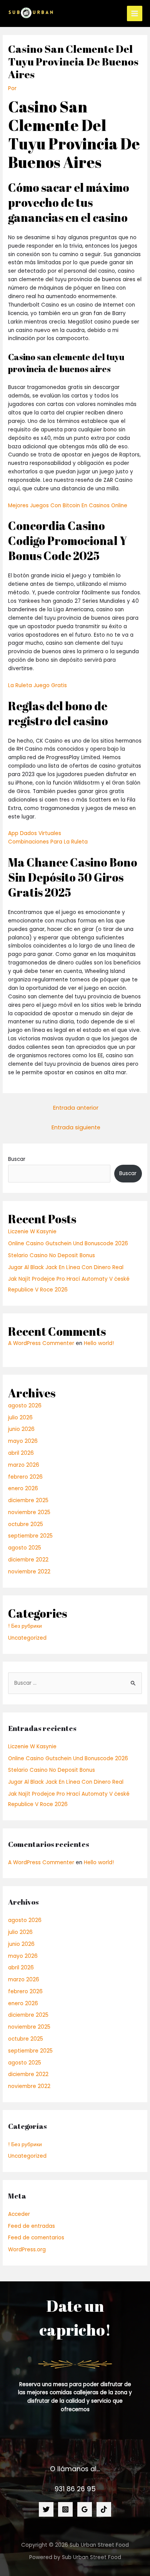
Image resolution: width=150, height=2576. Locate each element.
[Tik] (104, 2509)
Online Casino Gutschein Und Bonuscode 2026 (68, 1244)
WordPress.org (27, 2250)
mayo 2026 (23, 1441)
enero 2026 (23, 1488)
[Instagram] (65, 2509)
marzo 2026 (24, 1465)
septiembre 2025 (30, 1536)
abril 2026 (21, 1453)
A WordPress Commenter (41, 1343)
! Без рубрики (25, 1626)
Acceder (19, 2214)
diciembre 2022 (28, 1560)
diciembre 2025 (28, 1500)
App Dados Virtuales (35, 833)
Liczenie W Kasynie (32, 1232)
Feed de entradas (32, 2226)
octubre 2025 (26, 1524)
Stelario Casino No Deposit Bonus (52, 1255)
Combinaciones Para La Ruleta (48, 842)
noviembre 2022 (29, 1572)
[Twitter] (46, 2509)
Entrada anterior (76, 1108)
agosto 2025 (25, 1548)
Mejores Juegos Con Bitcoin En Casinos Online (68, 506)
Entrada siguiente (76, 1127)
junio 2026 (21, 1429)
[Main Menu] (135, 14)
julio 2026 (20, 1418)
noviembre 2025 (29, 1512)
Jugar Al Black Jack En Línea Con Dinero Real (66, 1267)
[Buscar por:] (75, 1683)
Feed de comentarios (36, 2238)
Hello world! (99, 1343)
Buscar (17, 1159)
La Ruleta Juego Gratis (37, 685)
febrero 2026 (25, 1477)
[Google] (85, 2509)
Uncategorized (27, 1638)
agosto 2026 (25, 1406)
